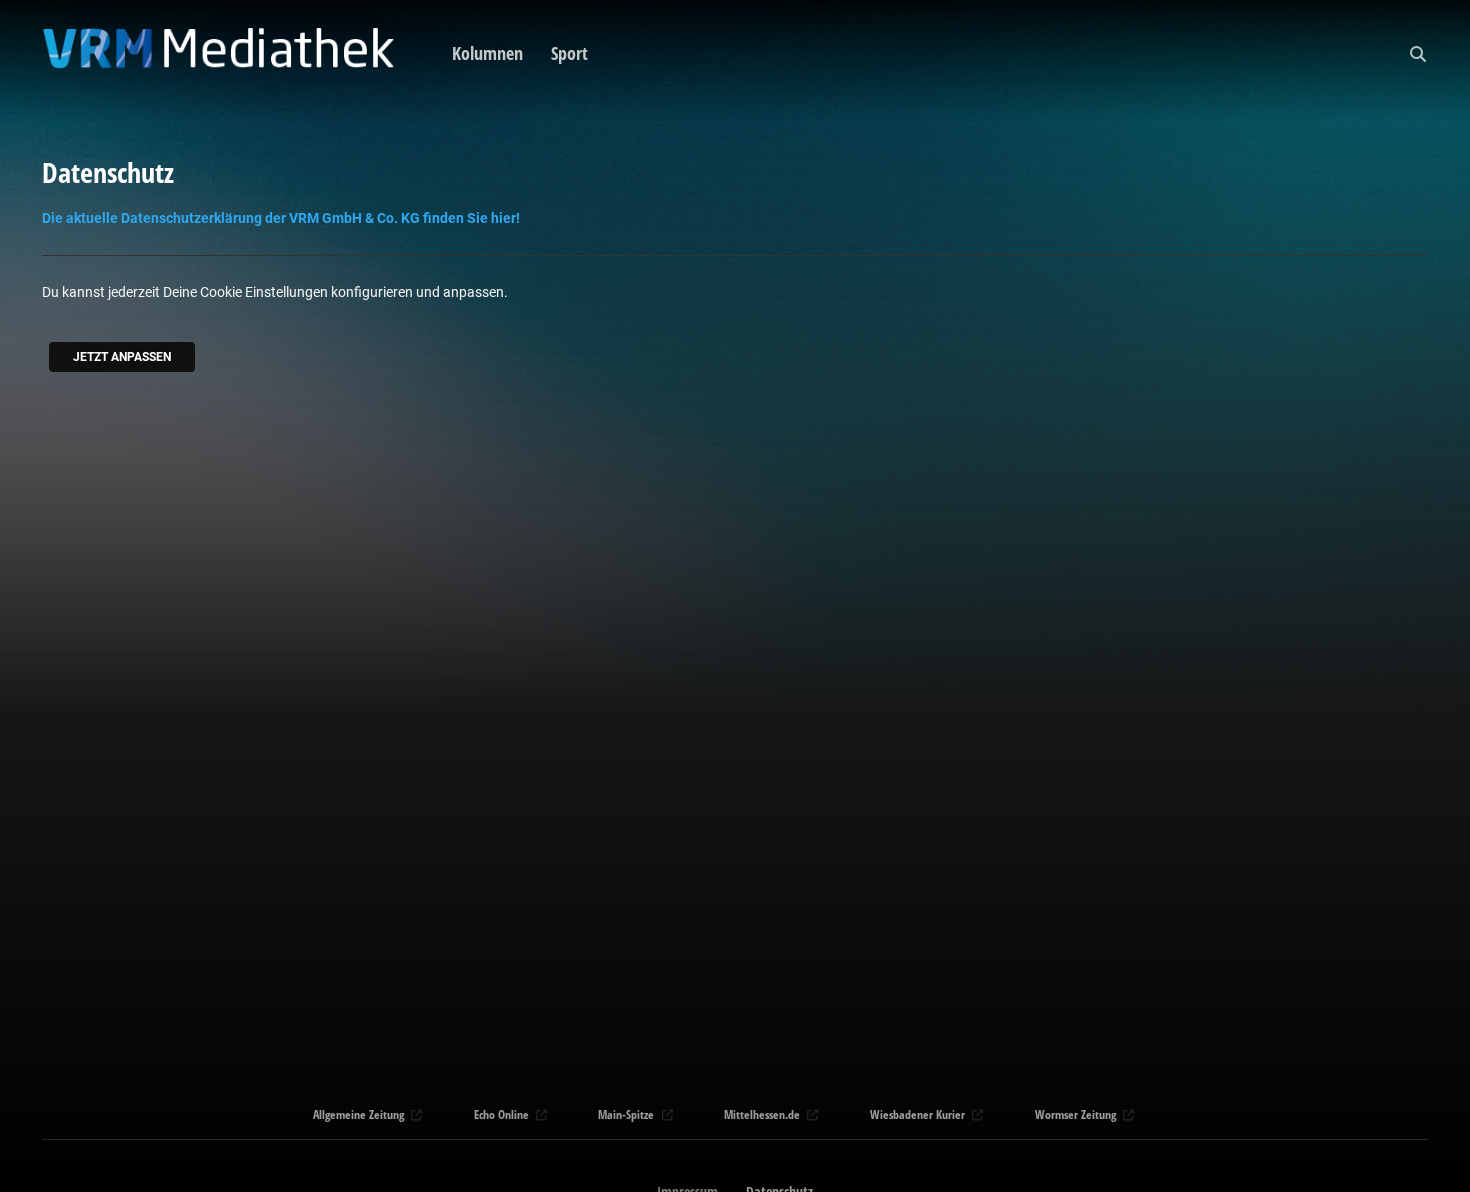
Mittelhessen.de (762, 1114)
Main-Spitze (626, 1114)
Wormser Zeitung (1075, 1114)
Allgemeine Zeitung (358, 1114)
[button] (1418, 54)
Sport (569, 53)
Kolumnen (487, 53)
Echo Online (501, 1114)
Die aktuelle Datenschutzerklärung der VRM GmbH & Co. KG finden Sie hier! (281, 218)
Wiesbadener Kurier (917, 1114)
